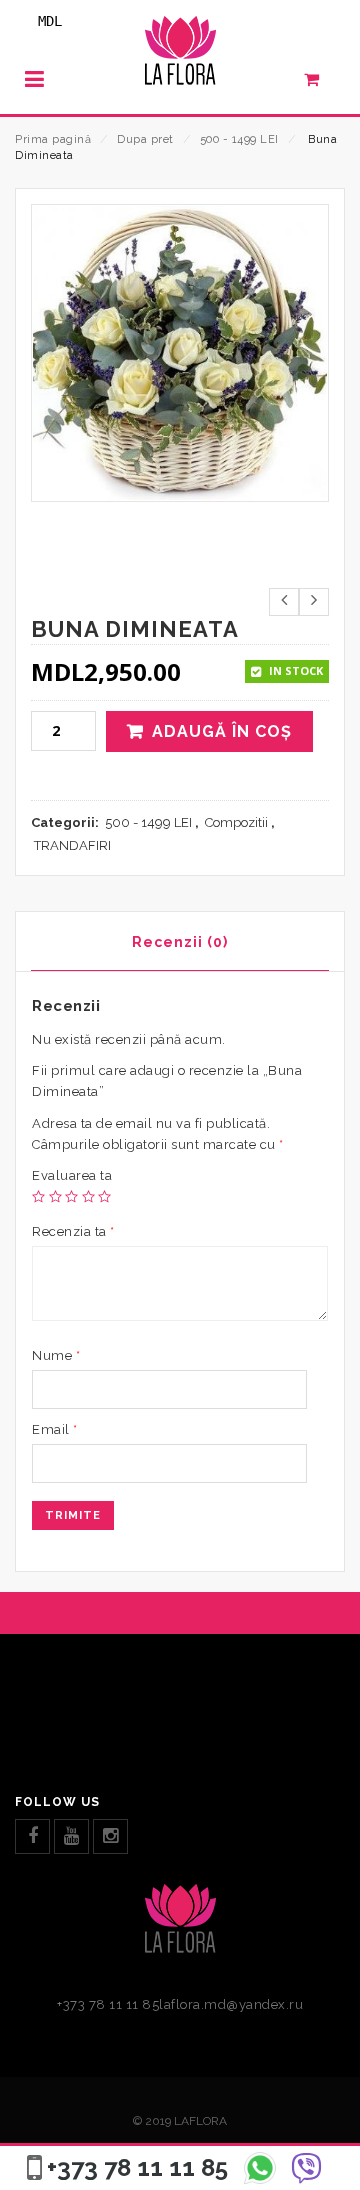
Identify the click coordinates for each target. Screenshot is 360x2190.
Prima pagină (53, 139)
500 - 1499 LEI (239, 139)
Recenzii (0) (180, 942)
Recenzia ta (73, 1231)
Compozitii (236, 822)
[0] (322, 84)
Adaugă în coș (222, 731)
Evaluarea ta (72, 1175)
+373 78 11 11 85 (137, 2167)
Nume (56, 1355)
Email (55, 1429)
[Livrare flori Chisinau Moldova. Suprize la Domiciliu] (180, 56)
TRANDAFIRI (72, 845)
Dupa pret (145, 139)
